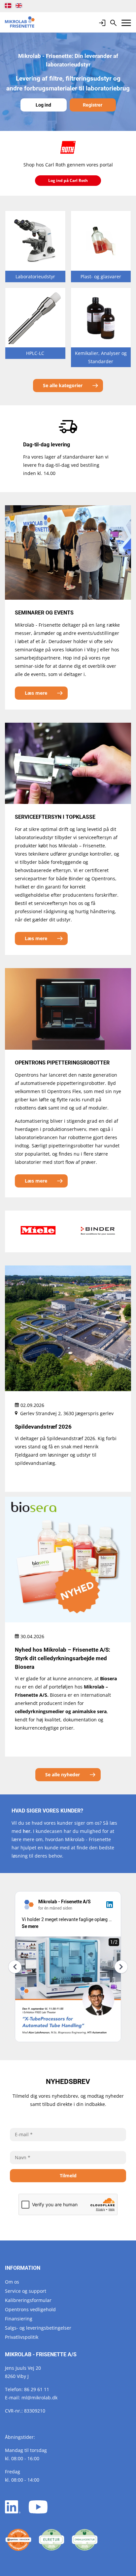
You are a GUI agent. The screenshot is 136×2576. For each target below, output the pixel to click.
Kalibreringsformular (28, 2300)
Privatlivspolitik (22, 2337)
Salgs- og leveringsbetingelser (38, 2328)
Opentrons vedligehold (30, 2309)
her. (27, 1831)
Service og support (26, 2291)
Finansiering (19, 2319)
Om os (12, 2282)
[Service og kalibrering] (18, 2540)
